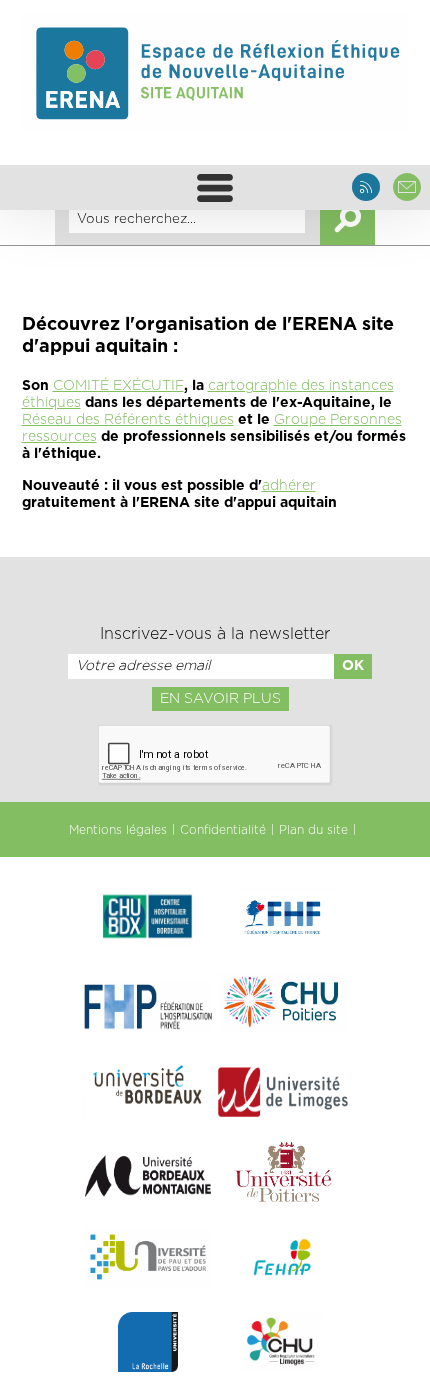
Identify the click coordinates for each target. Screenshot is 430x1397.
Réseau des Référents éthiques (128, 420)
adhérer (289, 486)
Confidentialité (223, 830)
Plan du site (313, 830)
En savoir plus (220, 699)
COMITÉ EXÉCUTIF (118, 386)
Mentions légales (118, 830)
